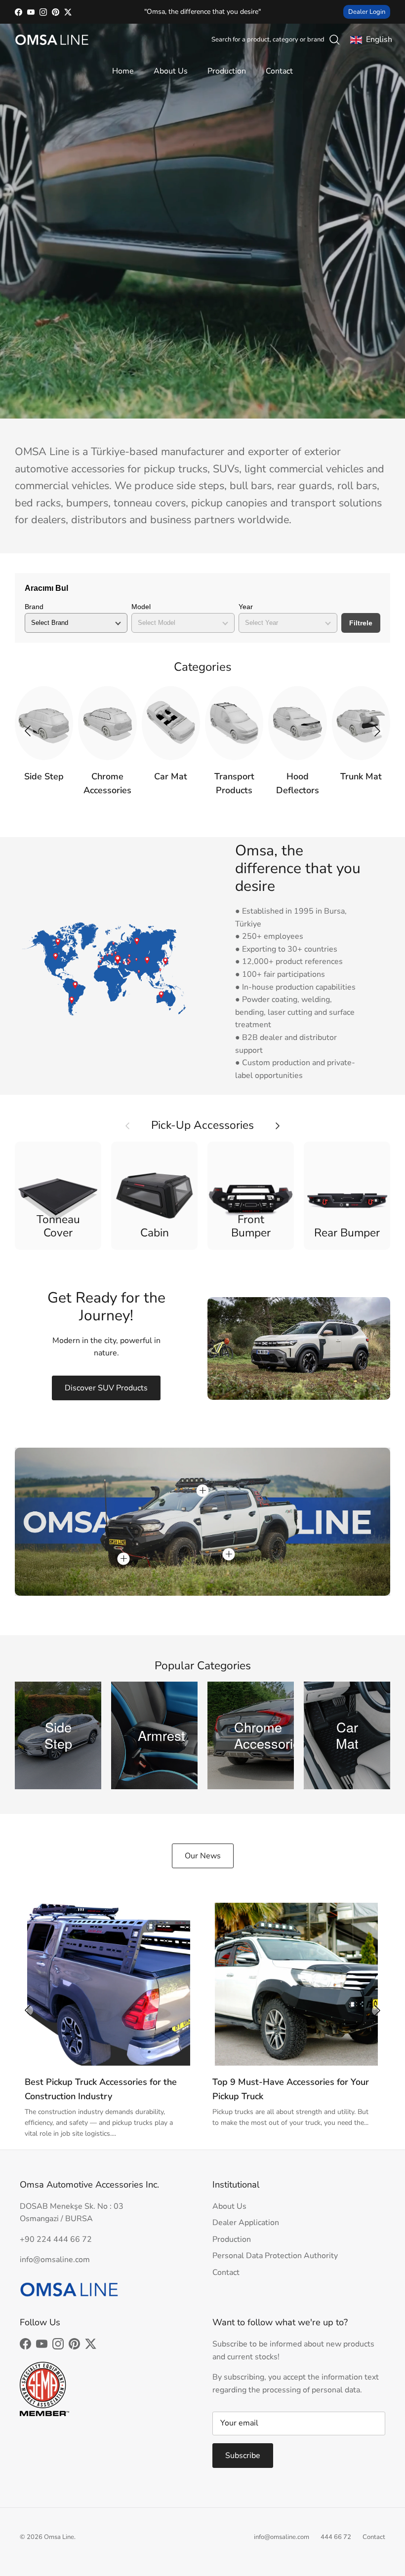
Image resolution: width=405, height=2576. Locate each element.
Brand (34, 607)
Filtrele (361, 623)
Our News (203, 1856)
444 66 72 (336, 2537)
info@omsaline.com (282, 2537)
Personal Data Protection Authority (275, 2256)
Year (246, 607)
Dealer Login (367, 12)
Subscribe (243, 2456)
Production (227, 71)
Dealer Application (246, 2223)
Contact (279, 71)
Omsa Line (59, 2537)
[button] (377, 731)
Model (141, 607)
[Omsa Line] (52, 40)
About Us (171, 71)
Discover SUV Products (106, 1388)
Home (123, 71)
